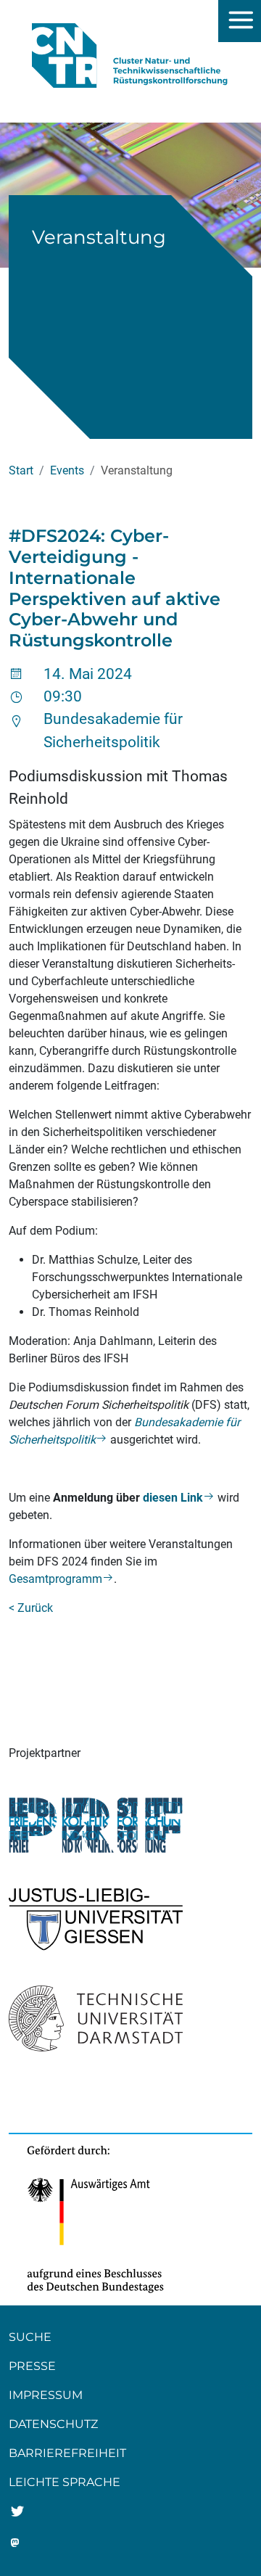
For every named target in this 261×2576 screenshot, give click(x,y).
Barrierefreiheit (67, 2453)
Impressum (46, 2395)
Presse (32, 2366)
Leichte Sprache (65, 2482)
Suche (30, 2337)
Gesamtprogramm (55, 1579)
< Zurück (31, 1608)
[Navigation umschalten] (240, 21)
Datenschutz (53, 2424)
